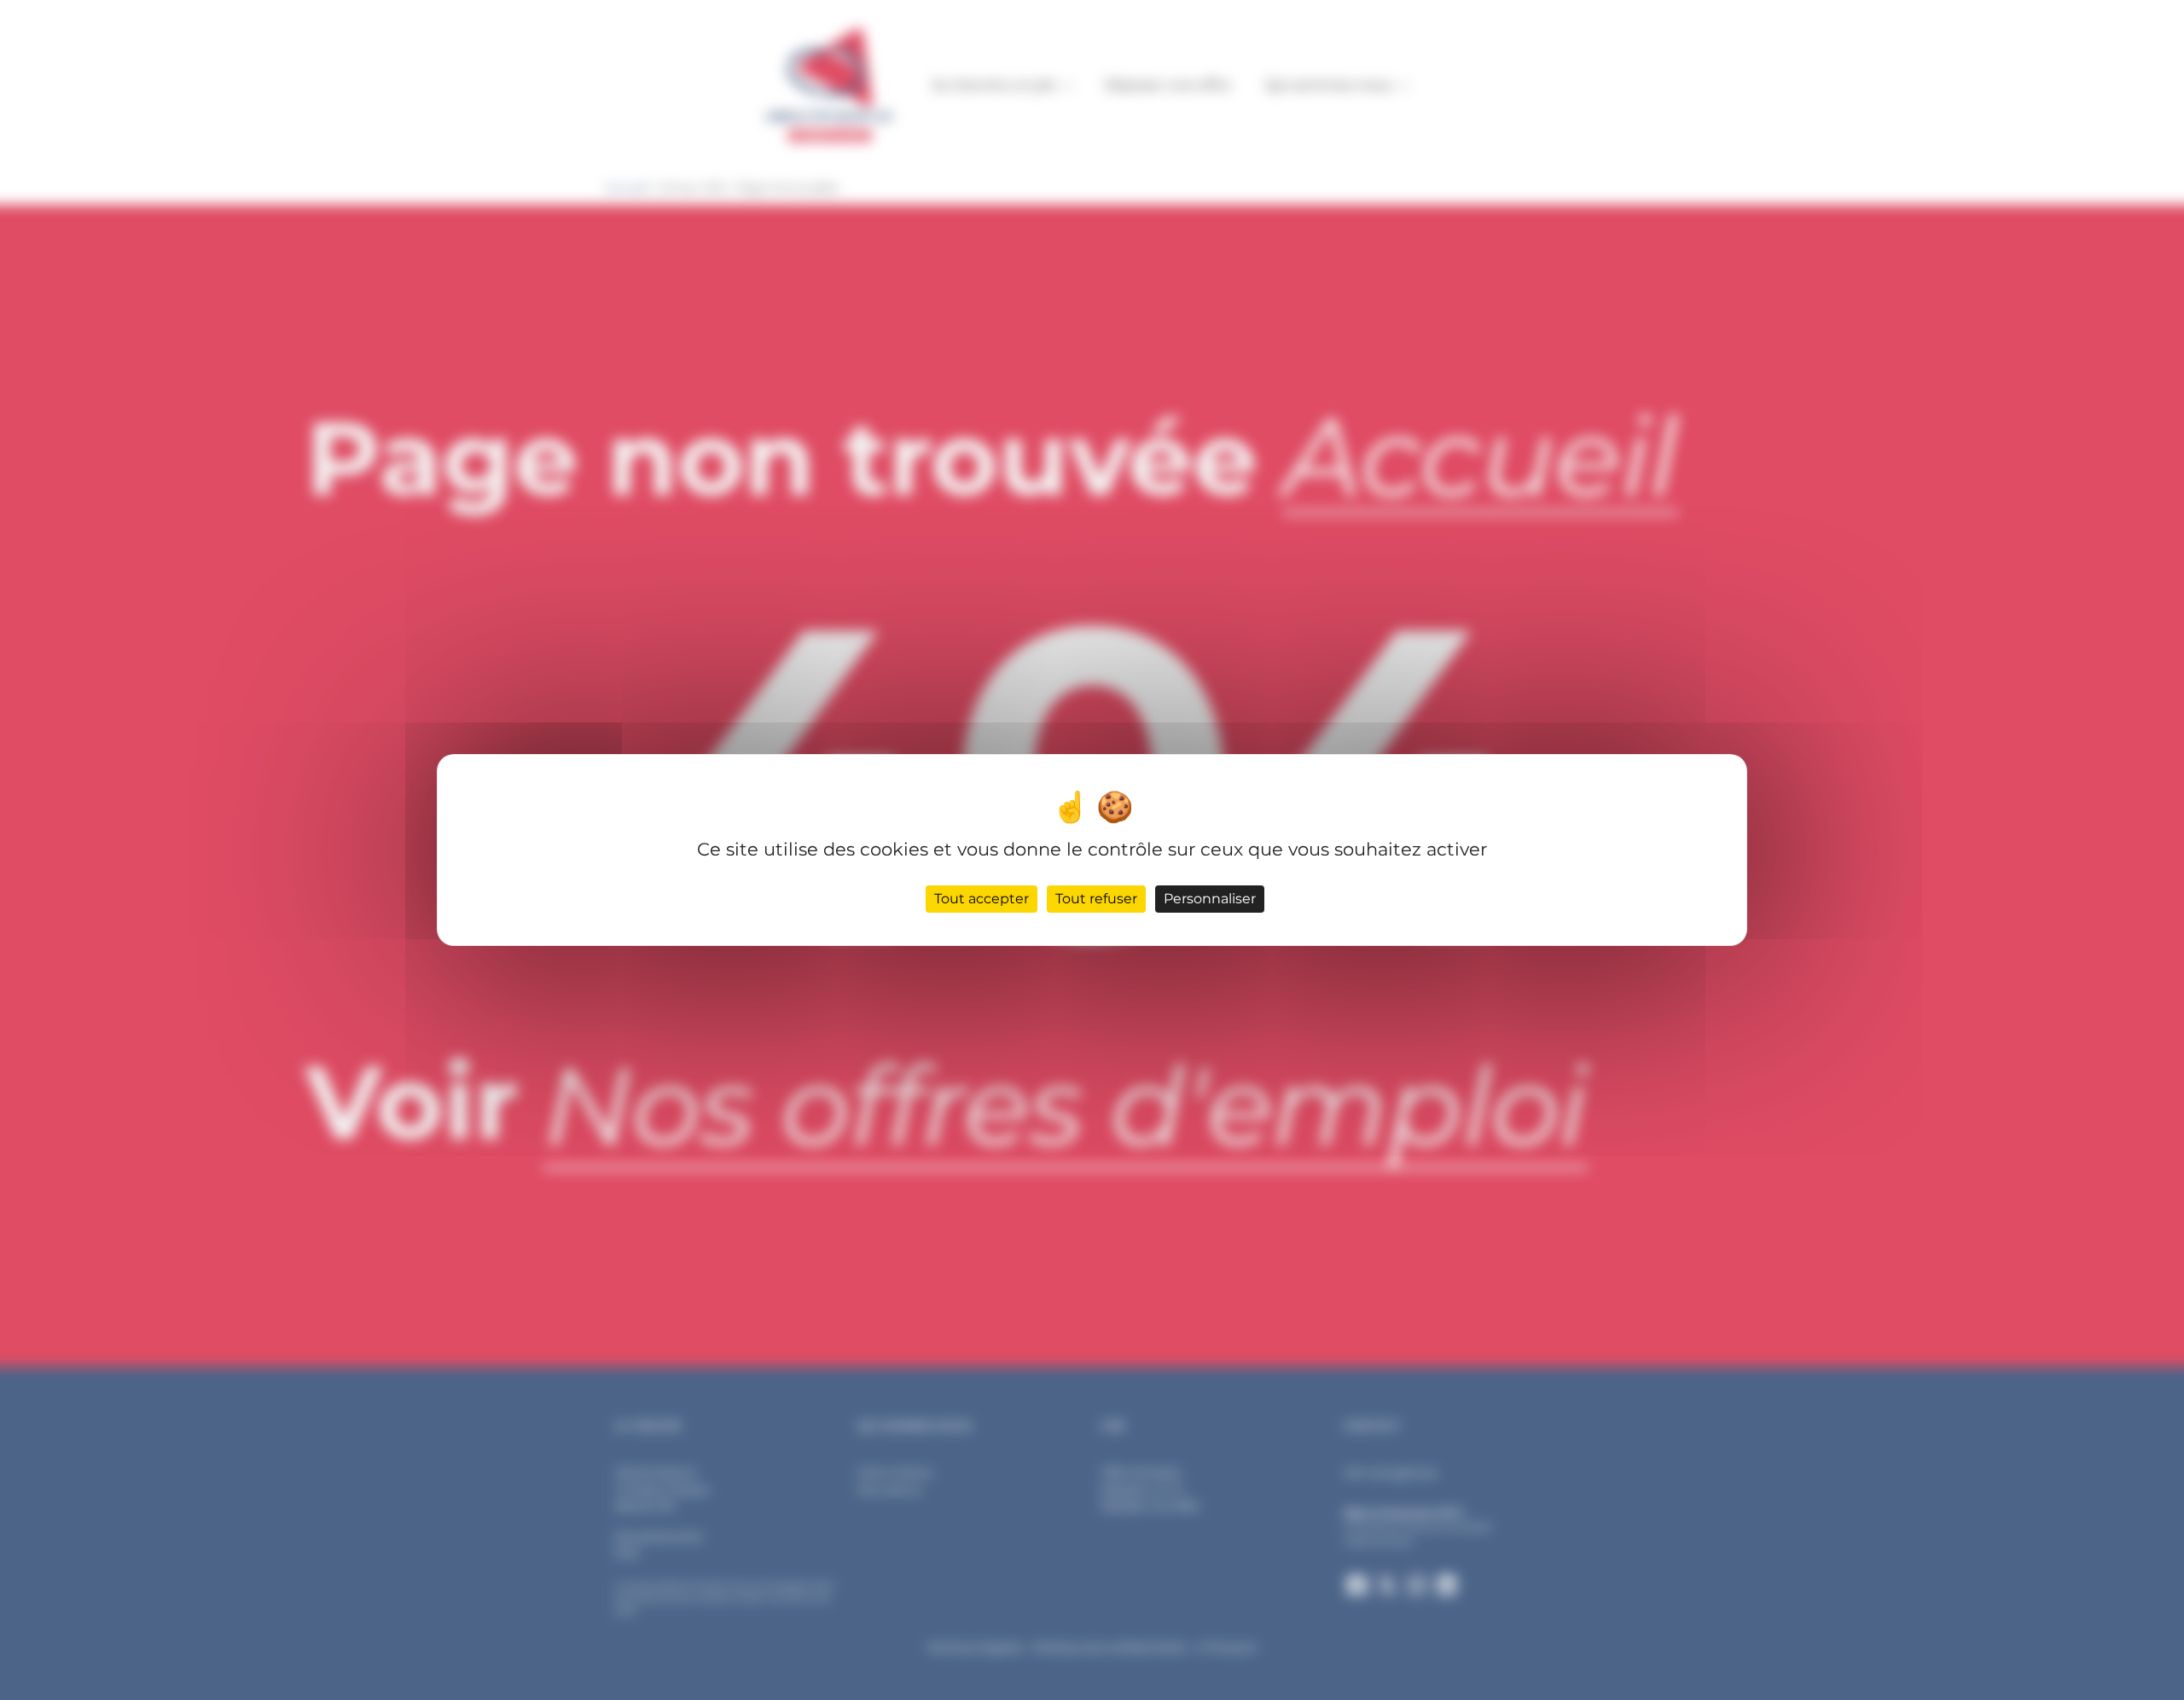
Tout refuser (1096, 899)
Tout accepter (982, 899)
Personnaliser (1210, 899)
